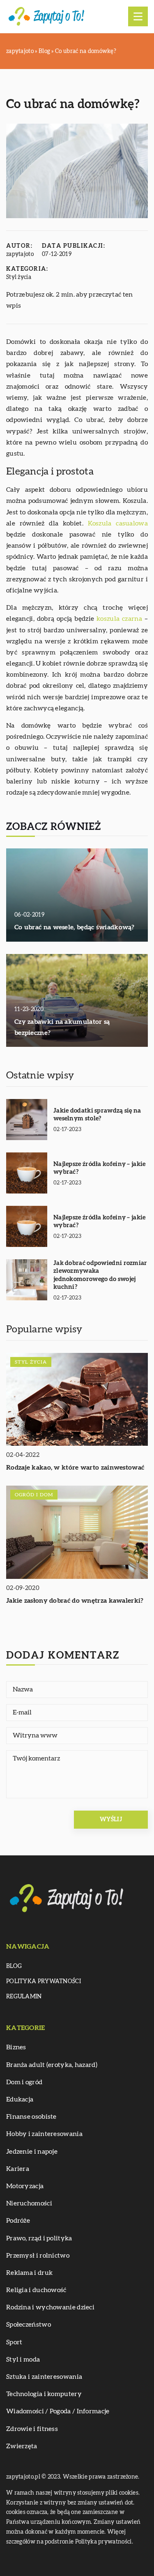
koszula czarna (119, 619)
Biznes (16, 2047)
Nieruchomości (29, 2203)
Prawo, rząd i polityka (39, 2238)
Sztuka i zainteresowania (44, 2377)
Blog (14, 1966)
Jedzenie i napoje (32, 2152)
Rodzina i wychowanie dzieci (50, 2307)
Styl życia (19, 277)
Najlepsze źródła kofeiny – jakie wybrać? (100, 1168)
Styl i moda (23, 2359)
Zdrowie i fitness (32, 2429)
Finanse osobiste (31, 2117)
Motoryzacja (25, 2186)
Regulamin (24, 1997)
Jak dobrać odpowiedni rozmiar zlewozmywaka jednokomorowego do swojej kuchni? (100, 1275)
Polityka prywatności (44, 1982)
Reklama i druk (29, 2273)
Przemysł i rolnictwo (38, 2256)
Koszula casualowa (118, 523)
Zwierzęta (22, 2446)
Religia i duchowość (36, 2290)
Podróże (18, 2221)
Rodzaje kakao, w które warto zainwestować (75, 1468)
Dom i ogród (24, 2082)
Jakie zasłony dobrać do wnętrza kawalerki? (75, 1601)
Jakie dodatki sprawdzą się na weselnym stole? (97, 1115)
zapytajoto (20, 254)
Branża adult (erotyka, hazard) (52, 2065)
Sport (14, 2342)
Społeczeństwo (29, 2325)
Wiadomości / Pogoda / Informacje (58, 2411)
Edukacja (20, 2099)
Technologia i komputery (44, 2394)
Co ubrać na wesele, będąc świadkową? (75, 927)
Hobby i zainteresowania (44, 2134)
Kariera (18, 2169)
